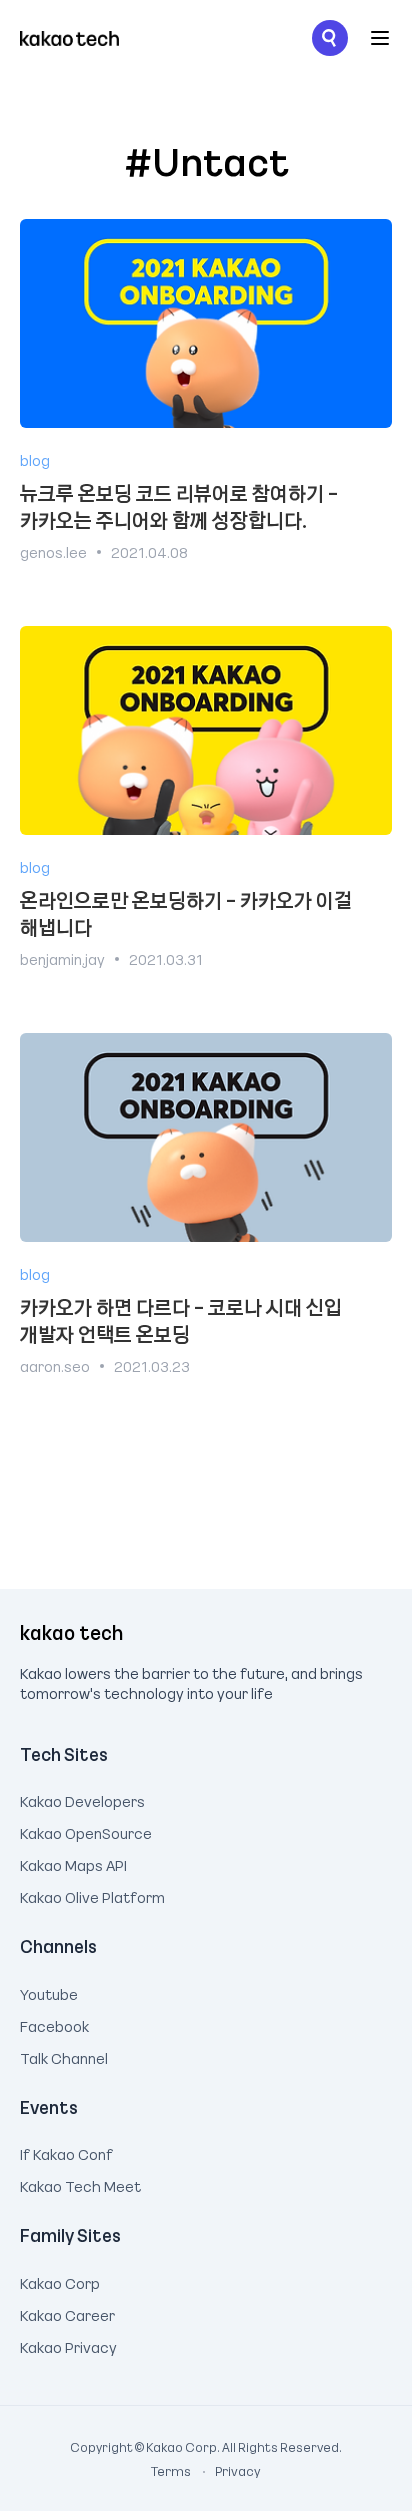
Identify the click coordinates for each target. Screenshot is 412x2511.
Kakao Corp (60, 2281)
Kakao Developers (82, 1799)
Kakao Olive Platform (92, 1895)
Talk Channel (64, 2056)
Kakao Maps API (73, 1863)
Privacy (227, 2471)
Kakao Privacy (68, 2345)
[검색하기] (330, 38)
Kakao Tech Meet (80, 2184)
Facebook (54, 2024)
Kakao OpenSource (86, 1831)
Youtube (49, 1992)
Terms (172, 2471)
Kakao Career (67, 2313)
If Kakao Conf (66, 2152)
